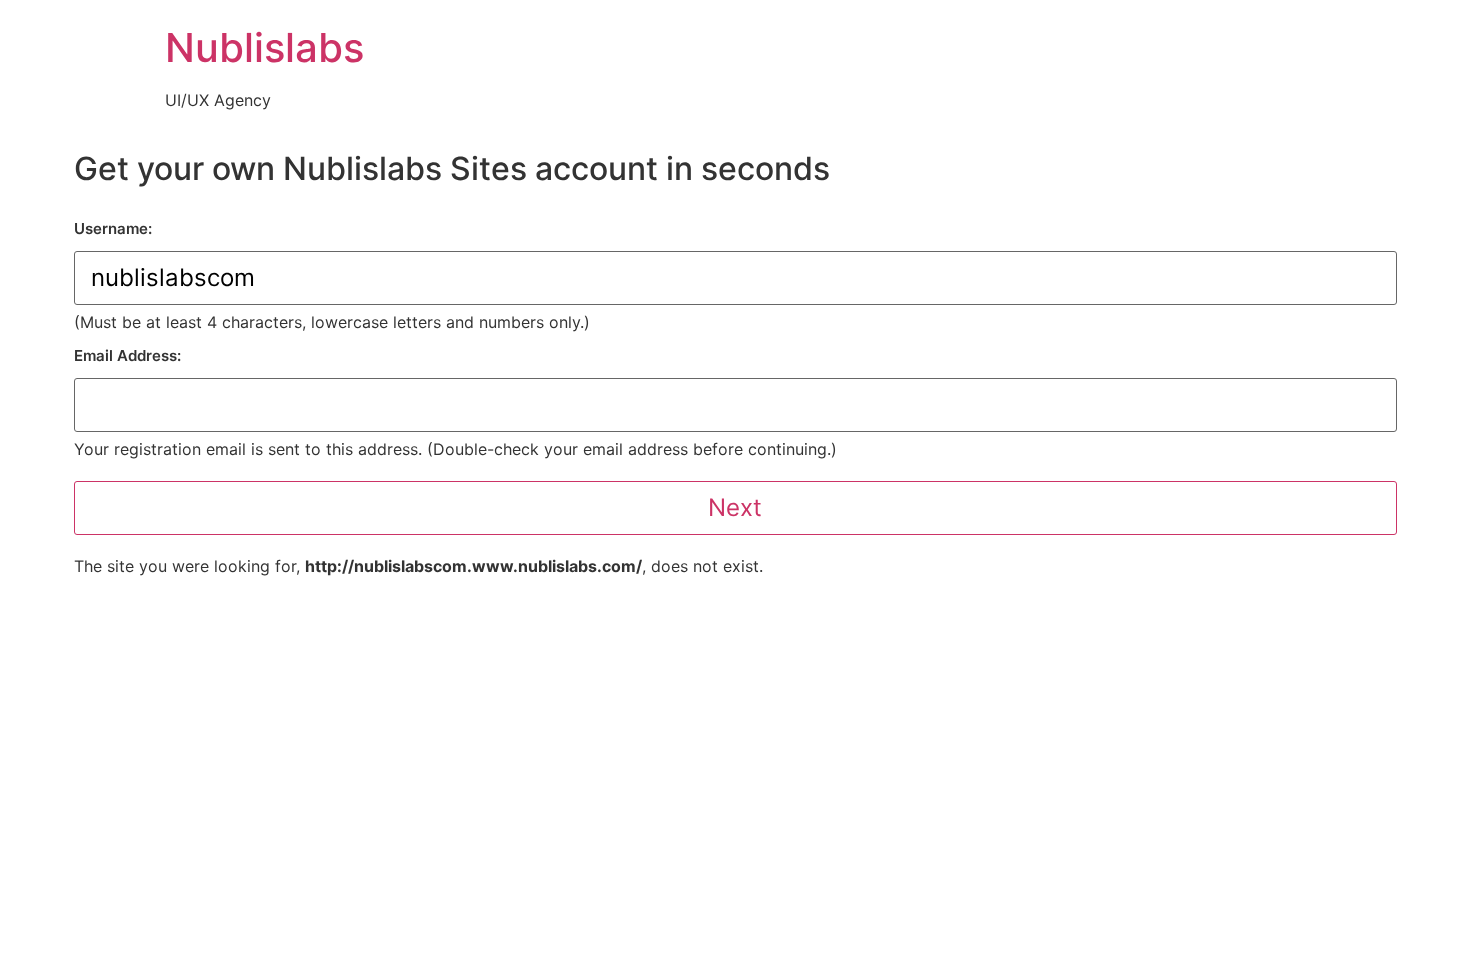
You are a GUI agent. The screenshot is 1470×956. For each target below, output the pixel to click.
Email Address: (127, 355)
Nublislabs (264, 47)
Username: (113, 228)
